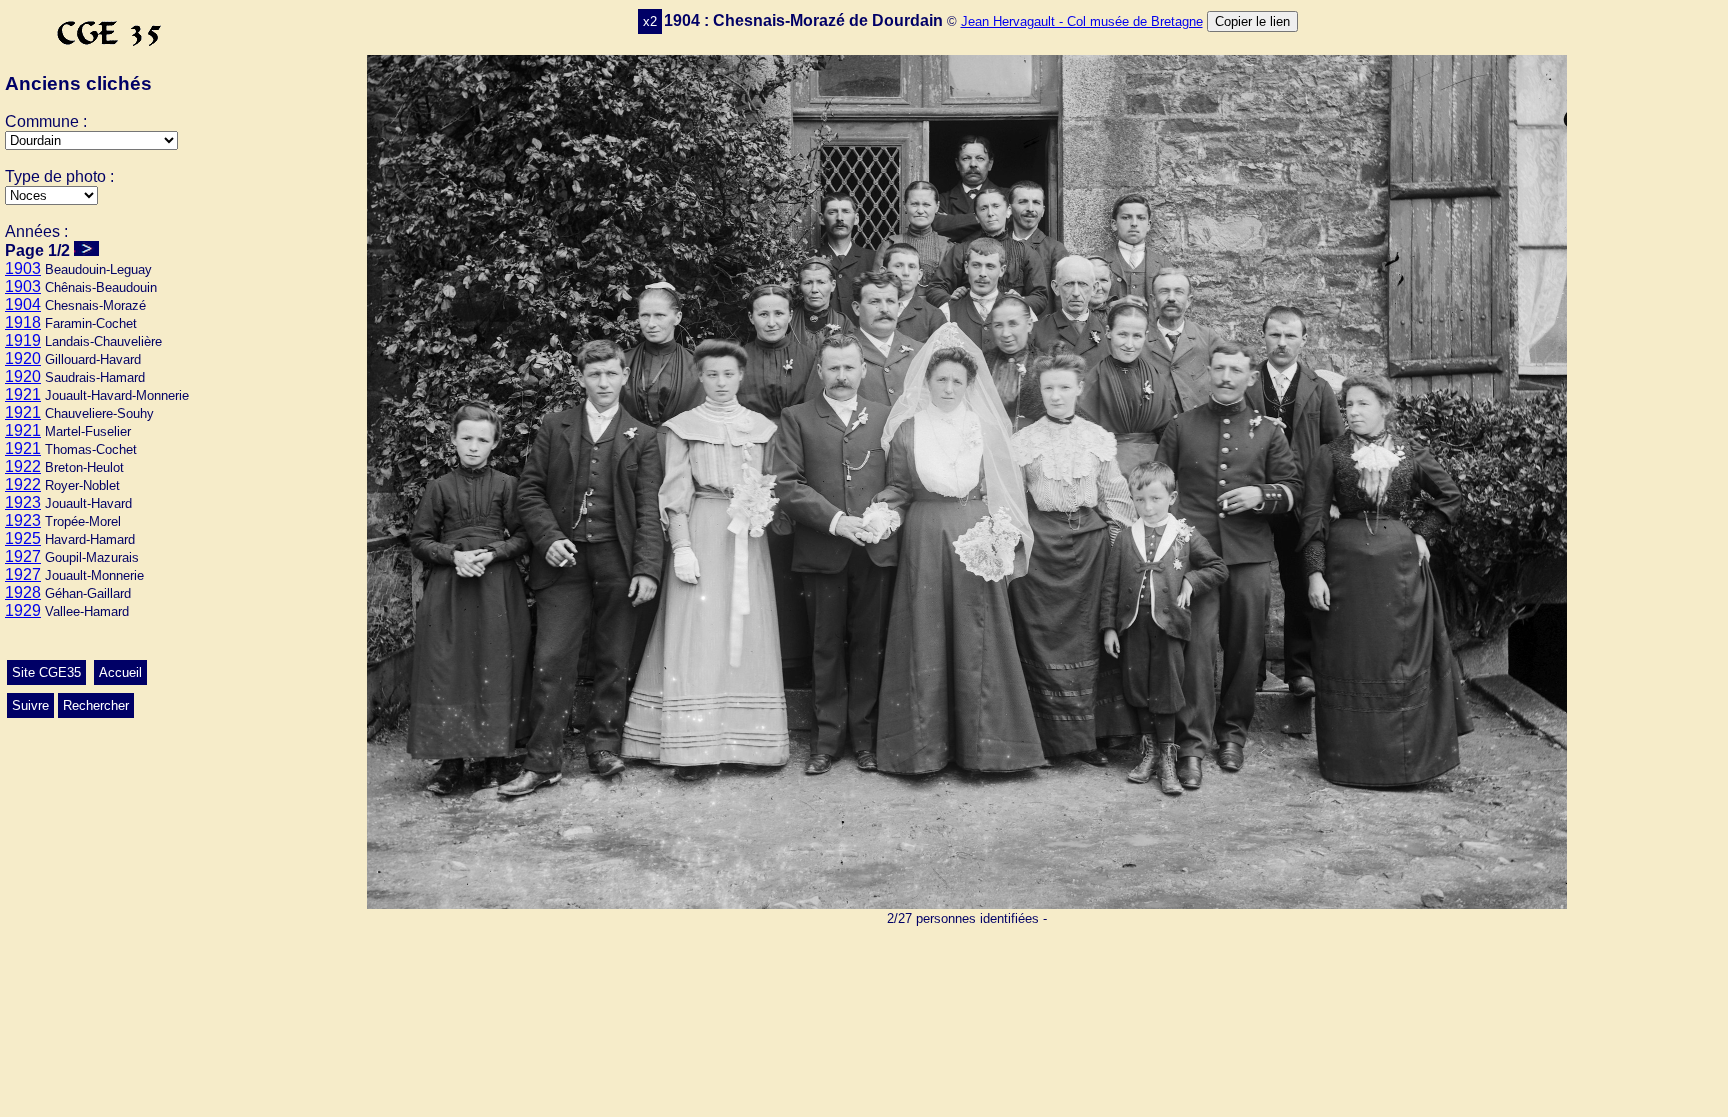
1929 (23, 610)
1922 (23, 466)
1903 (23, 268)
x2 (650, 21)
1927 (23, 556)
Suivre (30, 705)
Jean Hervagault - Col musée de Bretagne (1082, 21)
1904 (23, 304)
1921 (23, 394)
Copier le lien (1252, 21)
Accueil (120, 672)
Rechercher (96, 705)
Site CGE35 (46, 672)
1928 (23, 592)
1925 (23, 538)
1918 (23, 322)
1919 (23, 340)
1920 (23, 358)
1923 (23, 502)
